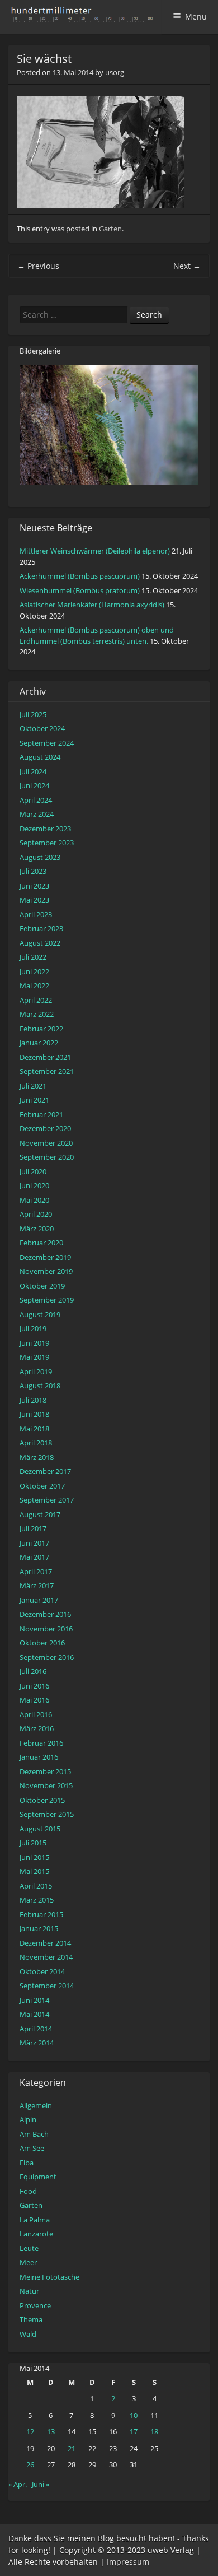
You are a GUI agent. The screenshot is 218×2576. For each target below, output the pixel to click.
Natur (29, 2291)
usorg (115, 72)
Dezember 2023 (45, 829)
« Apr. (18, 2484)
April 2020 (36, 1214)
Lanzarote (36, 2234)
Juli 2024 (33, 771)
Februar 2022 (41, 1029)
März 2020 (37, 1229)
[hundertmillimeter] (86, 17)
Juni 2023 (34, 886)
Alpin (28, 2119)
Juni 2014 (34, 2000)
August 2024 (40, 757)
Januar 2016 (39, 1757)
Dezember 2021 (45, 1057)
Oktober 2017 (42, 1486)
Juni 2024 (34, 785)
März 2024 (37, 814)
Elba (27, 2163)
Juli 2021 (33, 1086)
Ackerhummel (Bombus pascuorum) (80, 576)
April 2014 (36, 2029)
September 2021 (47, 1071)
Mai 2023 (34, 900)
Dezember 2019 (45, 1257)
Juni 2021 (34, 1100)
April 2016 (36, 1714)
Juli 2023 (33, 871)
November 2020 (46, 1143)
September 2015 (47, 1814)
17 (134, 2431)
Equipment (38, 2177)
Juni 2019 (34, 1343)
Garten (110, 229)
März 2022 (37, 1014)
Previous (38, 266)
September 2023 (47, 843)
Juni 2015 (34, 1857)
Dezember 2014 (45, 1943)
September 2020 (47, 1157)
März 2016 (37, 1728)
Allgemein (36, 2105)
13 (51, 2431)
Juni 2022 (34, 971)
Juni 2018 (34, 1414)
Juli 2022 (33, 957)
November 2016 (46, 1629)
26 (30, 2465)
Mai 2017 (34, 1557)
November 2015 (46, 1785)
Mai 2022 (34, 985)
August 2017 (40, 1514)
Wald (28, 2334)
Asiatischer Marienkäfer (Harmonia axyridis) (92, 605)
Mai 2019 (34, 1357)
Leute (29, 2248)
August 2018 (40, 1385)
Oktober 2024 (42, 728)
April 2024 (36, 800)
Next (187, 266)
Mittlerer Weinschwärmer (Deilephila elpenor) (95, 551)
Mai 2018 (34, 1429)
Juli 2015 (33, 1843)
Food (28, 2191)
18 (154, 2431)
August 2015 (40, 1829)
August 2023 (40, 857)
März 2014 (37, 2043)
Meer (28, 2262)
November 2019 (46, 1271)
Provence (35, 2305)
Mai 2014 (34, 2014)
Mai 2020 (34, 1200)
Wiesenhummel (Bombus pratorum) (80, 590)
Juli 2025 (33, 714)
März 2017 (37, 1585)
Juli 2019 (33, 1328)
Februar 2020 (41, 1243)
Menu (196, 17)
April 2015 (36, 1886)
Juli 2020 (33, 1171)
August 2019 (40, 1314)
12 (30, 2431)
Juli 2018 (33, 1400)
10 (134, 2415)
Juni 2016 (34, 1686)
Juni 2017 (34, 1543)
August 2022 (40, 943)
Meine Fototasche (49, 2277)
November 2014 (46, 1957)
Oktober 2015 (42, 1800)
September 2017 (47, 1500)
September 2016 (47, 1657)
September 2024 (47, 743)
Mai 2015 (34, 1871)
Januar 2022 (39, 1043)
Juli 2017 (33, 1528)
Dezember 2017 (45, 1471)
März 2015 (37, 1900)
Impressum (128, 2562)
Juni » (41, 2484)
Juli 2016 (33, 1671)
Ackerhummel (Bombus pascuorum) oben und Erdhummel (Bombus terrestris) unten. (97, 635)
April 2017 (36, 1571)
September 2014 (47, 1986)
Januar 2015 (39, 1928)
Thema (31, 2319)
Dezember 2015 (45, 1771)
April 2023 (36, 914)
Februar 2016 (41, 1743)
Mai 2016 (34, 1700)
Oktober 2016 (42, 1643)
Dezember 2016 (45, 1614)
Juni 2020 (34, 1185)
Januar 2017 (39, 1600)
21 (72, 2448)
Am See (32, 2148)
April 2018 (36, 1443)
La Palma (35, 2220)
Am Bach (34, 2134)
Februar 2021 (41, 1114)
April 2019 (36, 1371)
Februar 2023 (41, 928)
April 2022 (36, 1000)
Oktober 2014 (42, 1971)
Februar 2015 (41, 1914)
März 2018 (37, 1457)
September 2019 (47, 1300)
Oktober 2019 (42, 1286)
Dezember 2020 (45, 1128)
